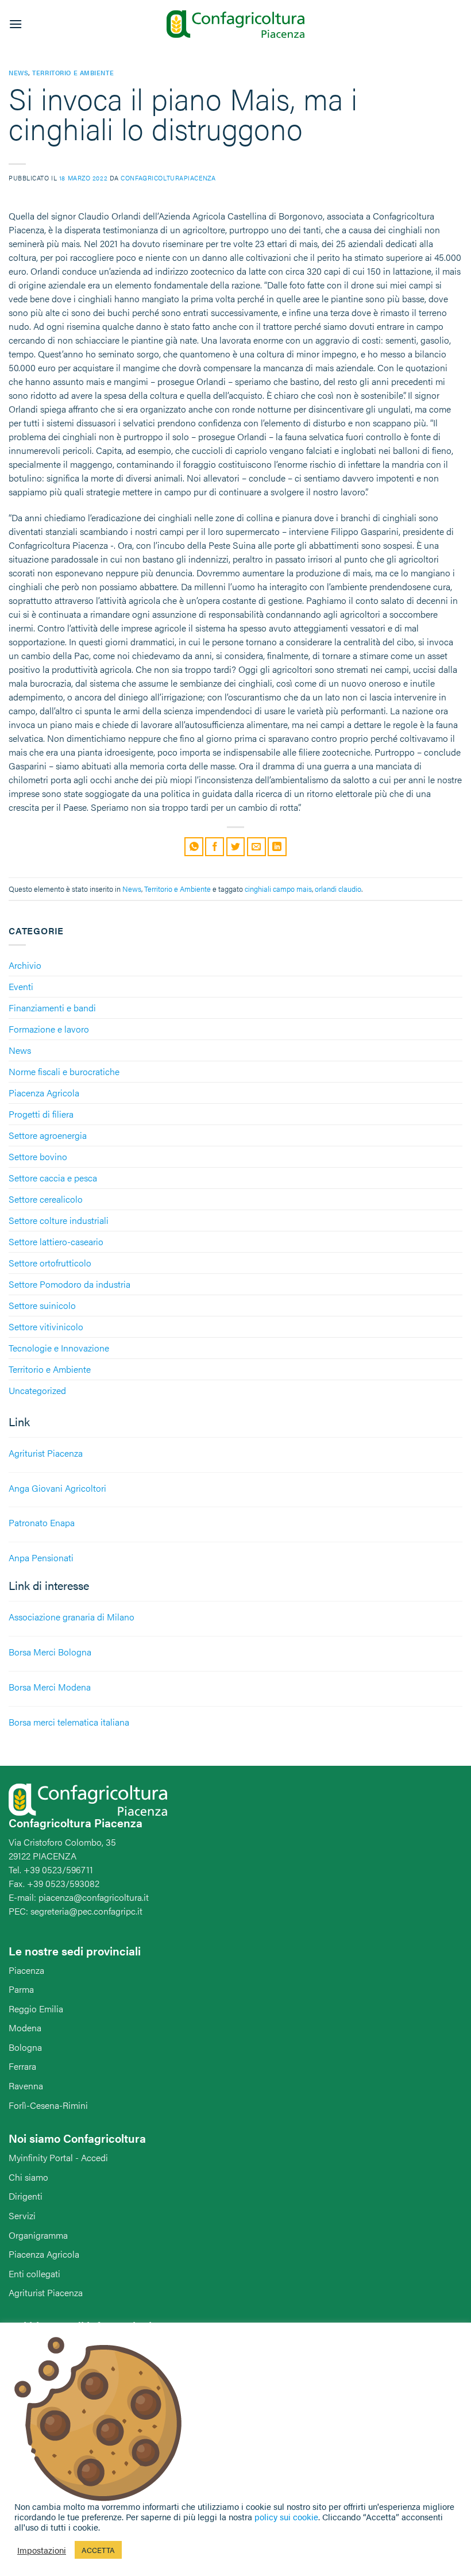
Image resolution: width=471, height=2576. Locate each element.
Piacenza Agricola (44, 1093)
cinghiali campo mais (278, 889)
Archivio (25, 965)
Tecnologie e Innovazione (59, 1348)
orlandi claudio (338, 889)
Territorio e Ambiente (50, 1369)
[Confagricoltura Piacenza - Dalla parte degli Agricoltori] (235, 24)
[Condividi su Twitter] (236, 847)
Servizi (22, 2215)
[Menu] (16, 24)
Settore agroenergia (48, 1135)
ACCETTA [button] (98, 2550)
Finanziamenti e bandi (52, 1008)
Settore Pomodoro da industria (70, 1284)
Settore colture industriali (59, 1220)
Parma (21, 1989)
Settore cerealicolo (46, 1199)
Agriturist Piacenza (46, 2292)
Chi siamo (28, 2177)
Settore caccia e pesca (53, 1178)
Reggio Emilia (36, 2009)
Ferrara (22, 2066)
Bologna (25, 2047)
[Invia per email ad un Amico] (256, 847)
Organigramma (38, 2235)
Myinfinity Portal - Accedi (58, 2157)
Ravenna (26, 2086)
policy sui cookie (286, 2517)
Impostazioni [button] (42, 2550)
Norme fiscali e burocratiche (64, 1071)
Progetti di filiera (41, 1114)
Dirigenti (26, 2196)
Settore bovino (38, 1156)
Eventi (21, 986)
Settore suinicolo (42, 1305)
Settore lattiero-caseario (56, 1241)
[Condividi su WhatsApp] (194, 847)
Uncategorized (37, 1390)
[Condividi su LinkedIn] (277, 847)
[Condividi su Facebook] (215, 847)
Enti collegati (34, 2273)
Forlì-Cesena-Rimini (48, 2105)
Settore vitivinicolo (46, 1326)
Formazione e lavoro (49, 1029)
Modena (25, 2028)
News (20, 1050)
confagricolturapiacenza (168, 178)
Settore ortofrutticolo (50, 1263)
